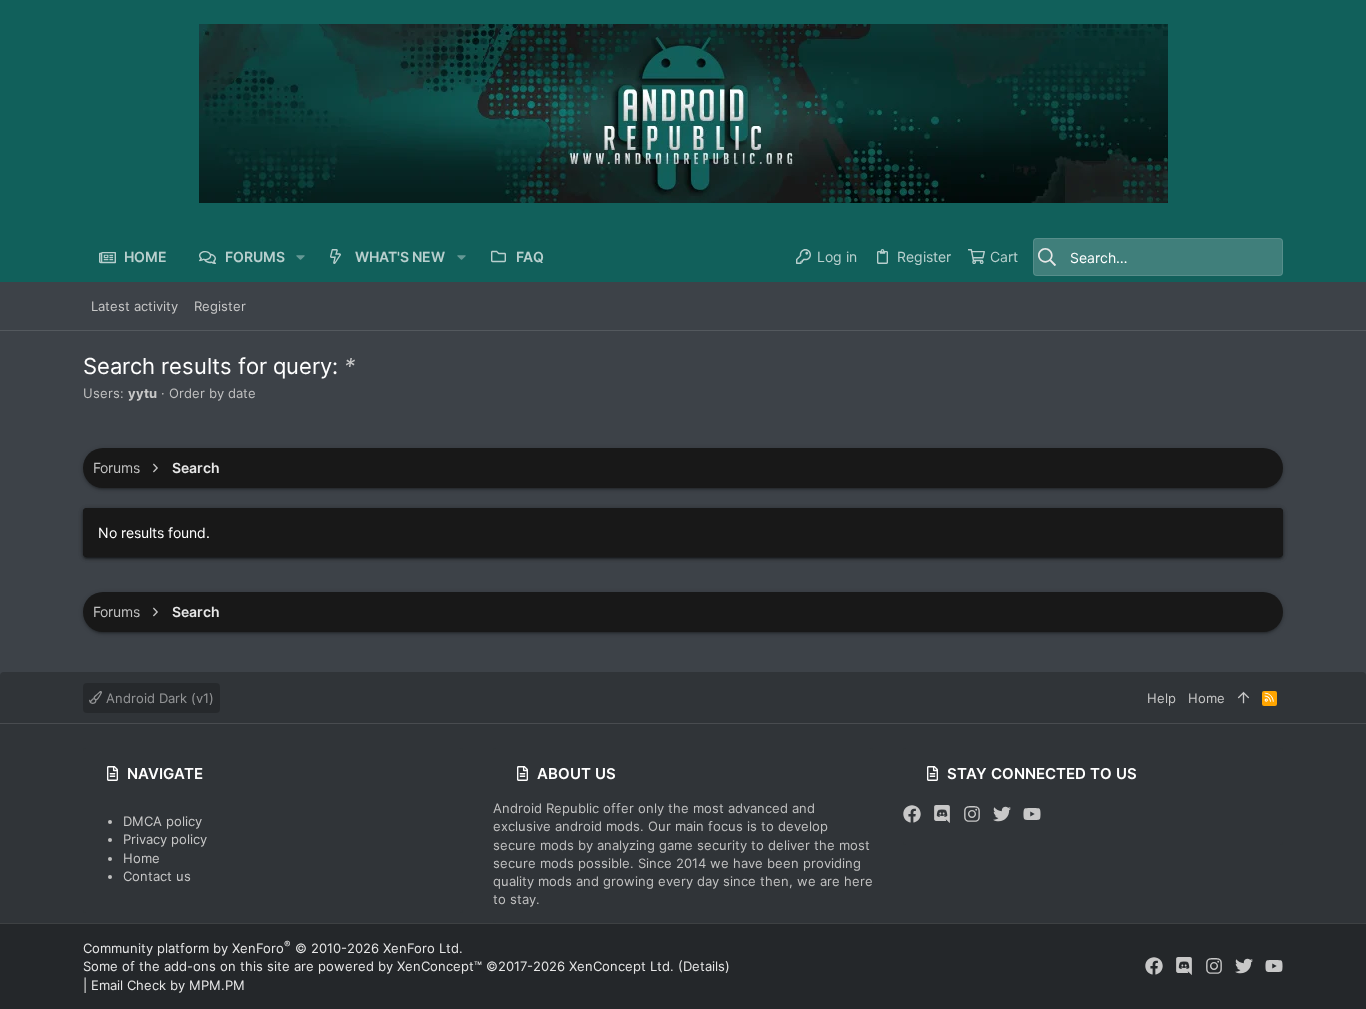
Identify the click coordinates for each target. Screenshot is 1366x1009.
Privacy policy (165, 839)
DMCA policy (162, 821)
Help (1161, 698)
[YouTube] (1032, 814)
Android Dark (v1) (158, 698)
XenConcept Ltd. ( (626, 966)
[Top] (1243, 698)
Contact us (157, 876)
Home (141, 858)
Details (704, 966)
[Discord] (942, 814)
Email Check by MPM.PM (168, 985)
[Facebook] (912, 814)
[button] (300, 257)
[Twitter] (1002, 814)
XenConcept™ (439, 966)
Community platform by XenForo (273, 948)
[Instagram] (972, 814)
